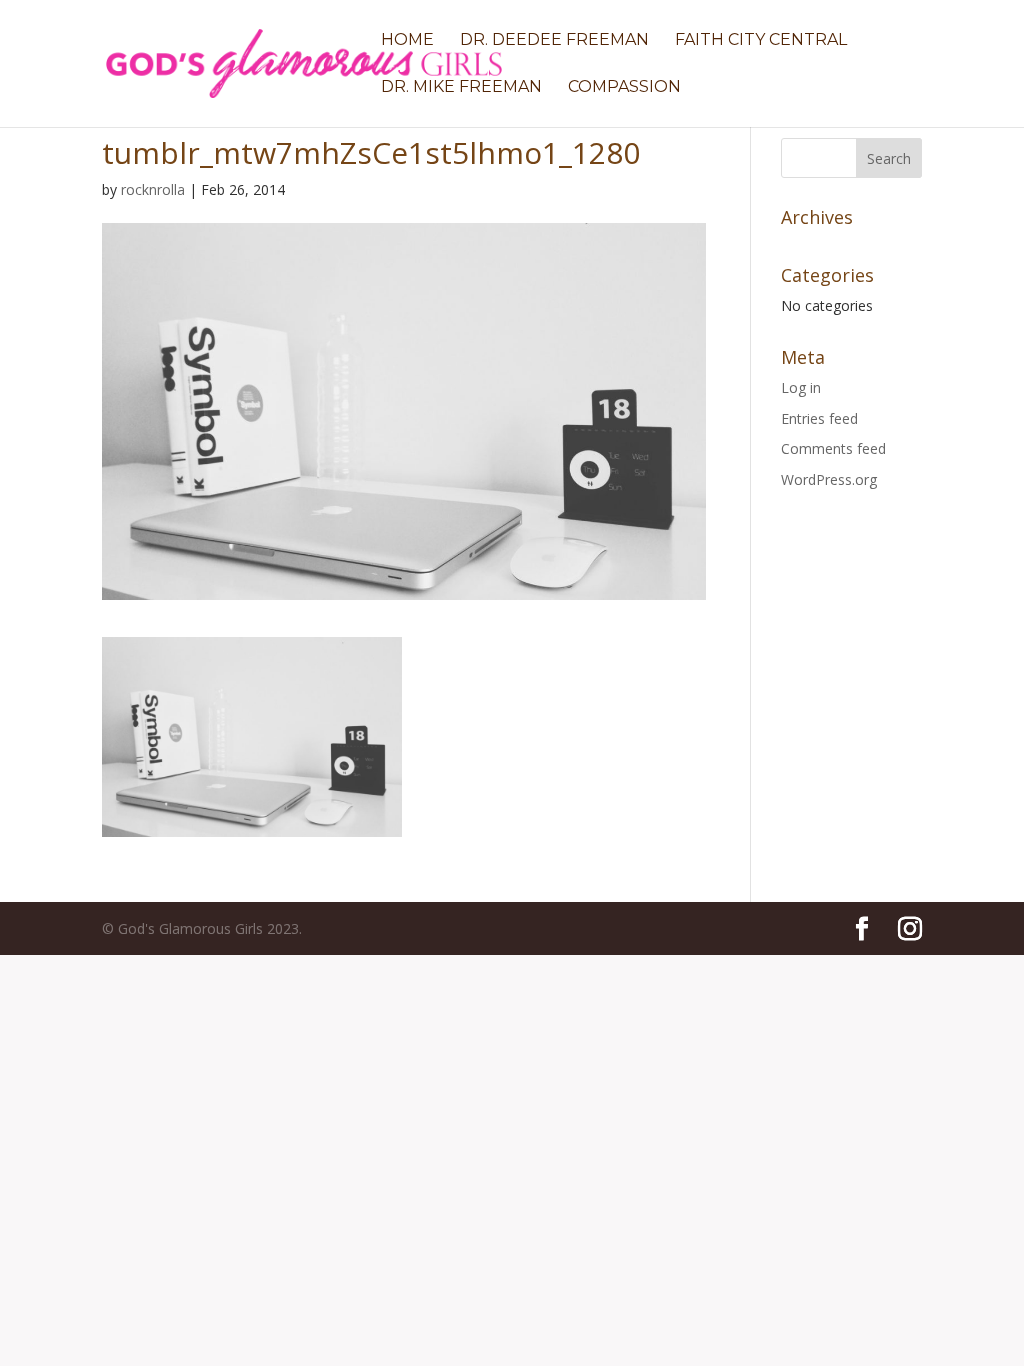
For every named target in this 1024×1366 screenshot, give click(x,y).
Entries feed (819, 418)
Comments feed (833, 448)
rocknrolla (153, 189)
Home (407, 41)
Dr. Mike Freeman (461, 88)
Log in (801, 387)
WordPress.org (829, 479)
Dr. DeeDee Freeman (554, 41)
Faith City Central (761, 41)
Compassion (624, 88)
